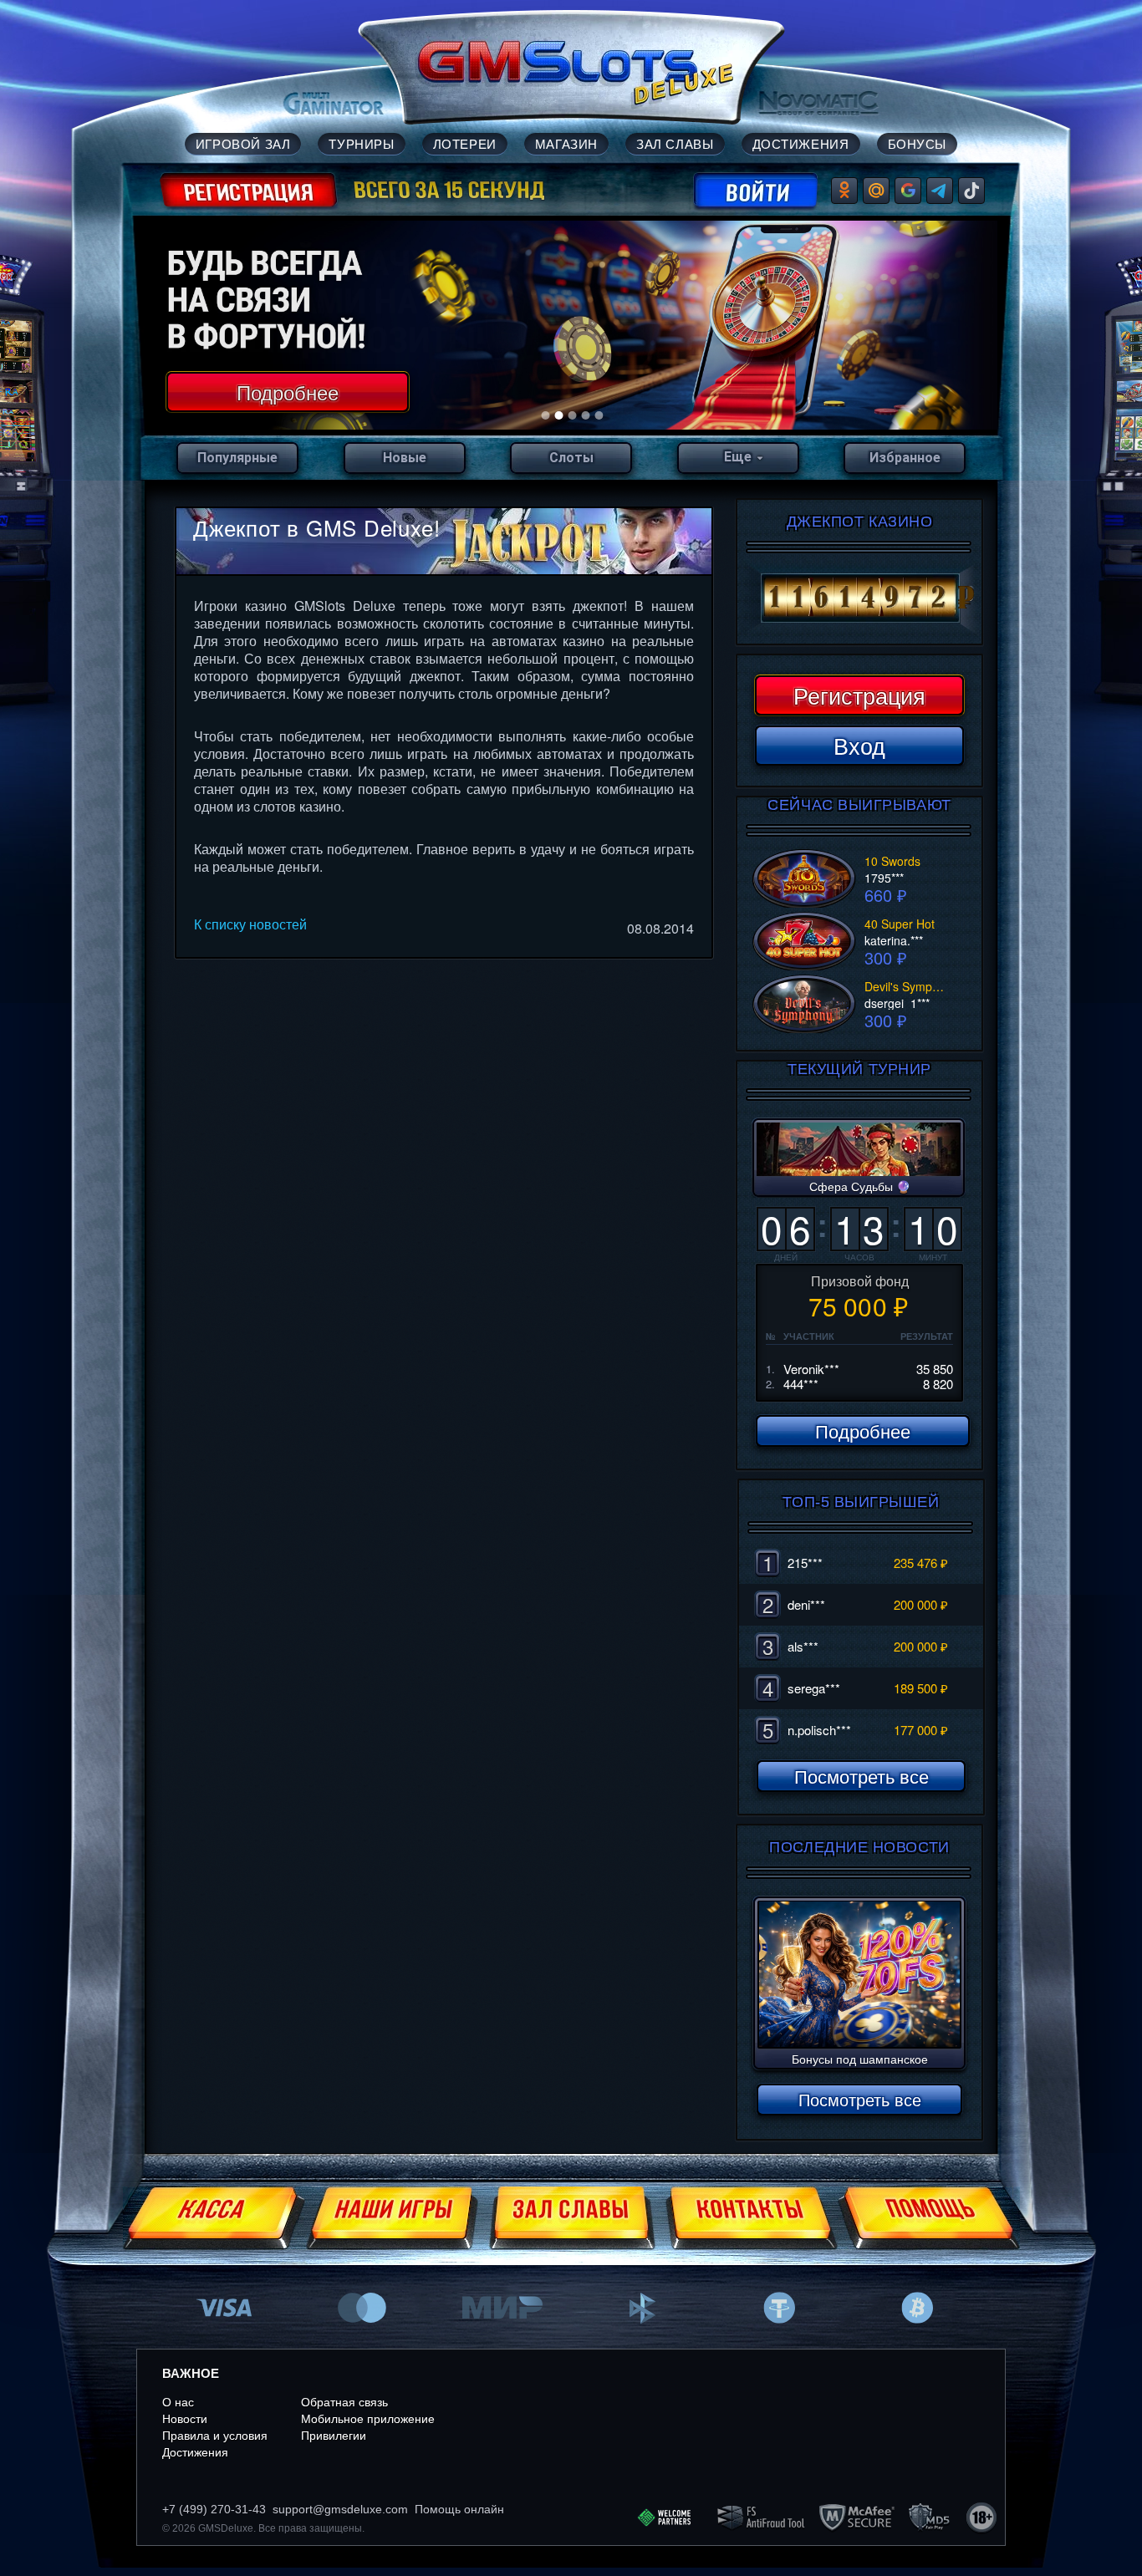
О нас (178, 2402)
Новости (185, 2419)
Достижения (195, 2452)
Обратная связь (344, 2402)
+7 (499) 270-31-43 (214, 2509)
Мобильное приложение (368, 2419)
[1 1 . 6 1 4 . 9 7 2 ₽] (859, 598)
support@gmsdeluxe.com (340, 2509)
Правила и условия (215, 2436)
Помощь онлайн (459, 2509)
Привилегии (334, 2436)
